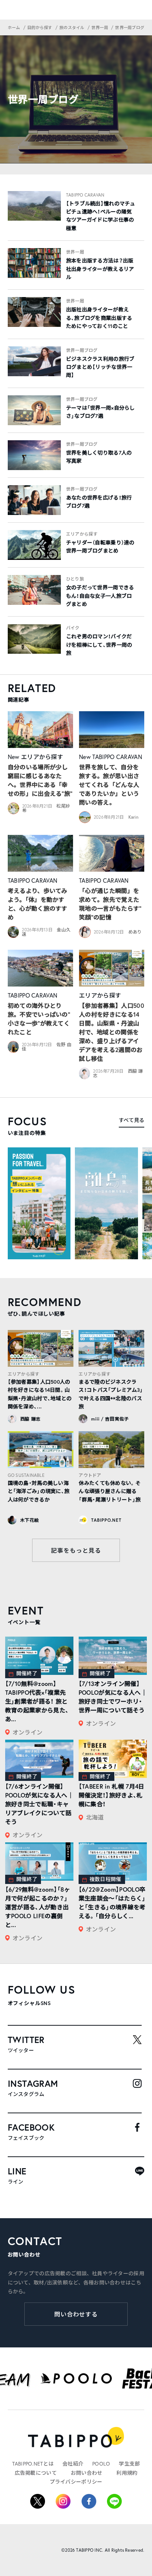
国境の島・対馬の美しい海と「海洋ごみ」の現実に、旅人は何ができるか (39, 1491)
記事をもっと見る (76, 1550)
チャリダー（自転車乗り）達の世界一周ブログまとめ (100, 547)
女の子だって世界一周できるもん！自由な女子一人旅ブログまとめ (100, 596)
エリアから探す (82, 534)
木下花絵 (30, 1520)
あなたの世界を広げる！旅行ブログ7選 (99, 502)
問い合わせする (76, 2314)
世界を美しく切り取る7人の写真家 (99, 457)
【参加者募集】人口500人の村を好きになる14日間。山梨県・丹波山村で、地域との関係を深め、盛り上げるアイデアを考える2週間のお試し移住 (112, 1032)
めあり (135, 932)
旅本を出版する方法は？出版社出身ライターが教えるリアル (100, 269)
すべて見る (132, 1120)
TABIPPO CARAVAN (85, 195)
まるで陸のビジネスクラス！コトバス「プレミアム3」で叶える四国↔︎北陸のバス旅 (111, 1394)
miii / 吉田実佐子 (110, 1419)
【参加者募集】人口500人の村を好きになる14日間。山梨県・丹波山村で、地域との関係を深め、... (40, 1394)
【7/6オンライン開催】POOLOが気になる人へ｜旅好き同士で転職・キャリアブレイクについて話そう (39, 1804)
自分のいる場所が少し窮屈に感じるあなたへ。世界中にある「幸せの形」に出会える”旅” (40, 780)
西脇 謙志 (31, 1419)
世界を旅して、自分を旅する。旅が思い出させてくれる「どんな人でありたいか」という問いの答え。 (109, 785)
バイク (73, 628)
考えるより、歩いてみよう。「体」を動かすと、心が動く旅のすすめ (38, 904)
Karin (133, 817)
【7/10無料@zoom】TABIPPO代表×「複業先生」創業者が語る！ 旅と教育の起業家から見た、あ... (37, 1701)
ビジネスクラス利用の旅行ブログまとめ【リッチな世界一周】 (100, 367)
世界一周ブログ (82, 350)
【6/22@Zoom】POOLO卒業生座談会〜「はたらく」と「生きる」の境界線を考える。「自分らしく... (112, 1903)
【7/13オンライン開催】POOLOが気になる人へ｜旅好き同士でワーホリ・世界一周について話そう (113, 1697)
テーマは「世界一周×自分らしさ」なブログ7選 (101, 412)
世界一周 (75, 252)
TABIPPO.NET (106, 1520)
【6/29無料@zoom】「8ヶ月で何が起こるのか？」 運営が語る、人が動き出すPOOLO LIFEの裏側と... (38, 1907)
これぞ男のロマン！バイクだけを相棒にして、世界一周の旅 (99, 645)
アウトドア (90, 1475)
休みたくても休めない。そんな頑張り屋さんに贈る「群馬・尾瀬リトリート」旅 (110, 1491)
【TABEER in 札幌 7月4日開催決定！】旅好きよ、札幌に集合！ (112, 1795)
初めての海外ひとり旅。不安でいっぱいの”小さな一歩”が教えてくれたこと (39, 1019)
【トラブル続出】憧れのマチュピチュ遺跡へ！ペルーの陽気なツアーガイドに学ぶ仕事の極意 (101, 216)
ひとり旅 (75, 579)
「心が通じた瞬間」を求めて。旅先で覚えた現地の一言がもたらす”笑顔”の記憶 (110, 904)
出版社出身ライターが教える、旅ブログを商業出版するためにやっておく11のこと (99, 318)
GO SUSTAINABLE (26, 1475)
